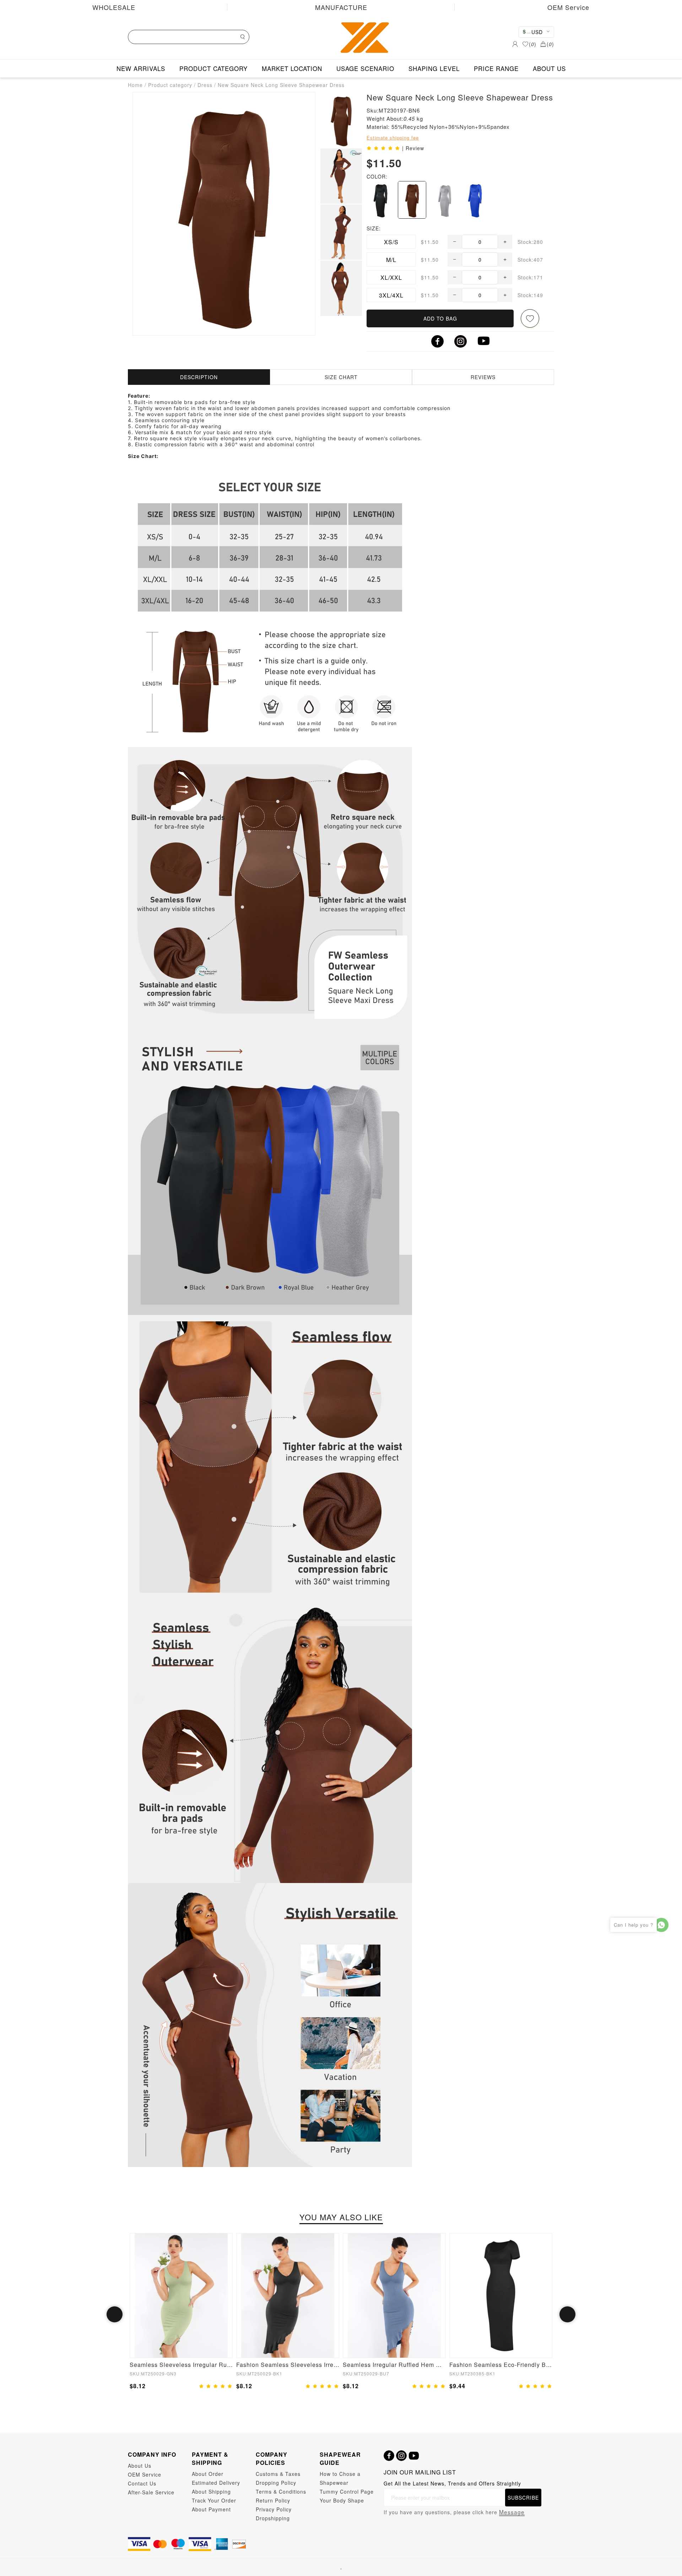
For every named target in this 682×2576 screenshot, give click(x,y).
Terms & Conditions (281, 2492)
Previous (115, 2314)
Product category (170, 85)
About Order (208, 2474)
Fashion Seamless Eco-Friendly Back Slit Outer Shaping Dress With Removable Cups (501, 2365)
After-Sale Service (151, 2492)
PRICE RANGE (496, 68)
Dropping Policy (276, 2483)
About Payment (211, 2509)
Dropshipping (273, 2518)
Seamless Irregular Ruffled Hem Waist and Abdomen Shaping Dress (394, 2365)
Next (567, 2314)
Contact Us (142, 2483)
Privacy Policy (274, 2509)
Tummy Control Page (347, 2492)
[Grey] (444, 200)
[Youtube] (414, 2456)
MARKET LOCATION (292, 68)
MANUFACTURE (341, 7)
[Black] (380, 200)
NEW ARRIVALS (141, 68)
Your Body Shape (342, 2500)
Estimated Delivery (216, 2483)
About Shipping (211, 2492)
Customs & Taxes (278, 2474)
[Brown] (412, 200)
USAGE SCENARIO (365, 68)
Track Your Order (214, 2500)
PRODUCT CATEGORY (213, 68)
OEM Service (568, 7)
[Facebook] (389, 2456)
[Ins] (401, 2456)
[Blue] (475, 200)
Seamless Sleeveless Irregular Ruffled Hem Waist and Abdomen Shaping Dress (181, 2365)
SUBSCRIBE (523, 2498)
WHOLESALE (114, 7)
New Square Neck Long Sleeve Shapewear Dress (281, 85)
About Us (140, 2466)
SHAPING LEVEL (434, 68)
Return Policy (273, 2500)
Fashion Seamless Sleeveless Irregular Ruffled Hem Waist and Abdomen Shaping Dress (288, 2365)
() (533, 44)
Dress (205, 85)
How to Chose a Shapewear (340, 2478)
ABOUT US (549, 68)
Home (135, 85)
